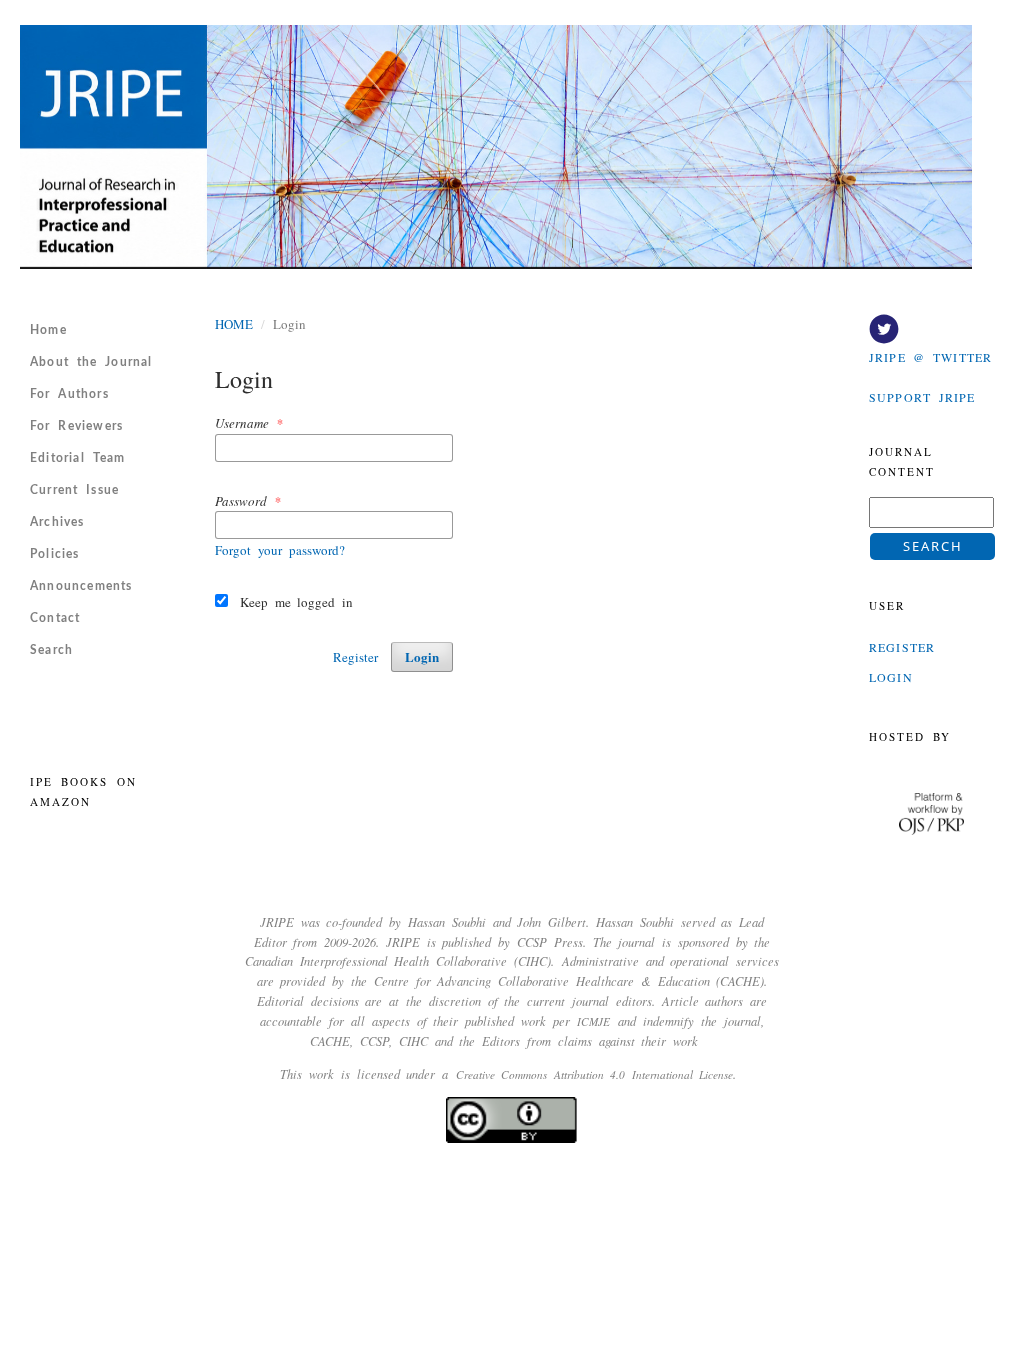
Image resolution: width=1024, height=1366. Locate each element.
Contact (55, 618)
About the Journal (91, 362)
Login (422, 656)
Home (48, 330)
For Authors (69, 394)
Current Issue (74, 490)
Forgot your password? (280, 550)
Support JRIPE (922, 397)
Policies (55, 554)
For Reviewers (76, 426)
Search (51, 650)
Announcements (81, 586)
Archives (57, 522)
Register (355, 657)
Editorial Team (77, 458)
